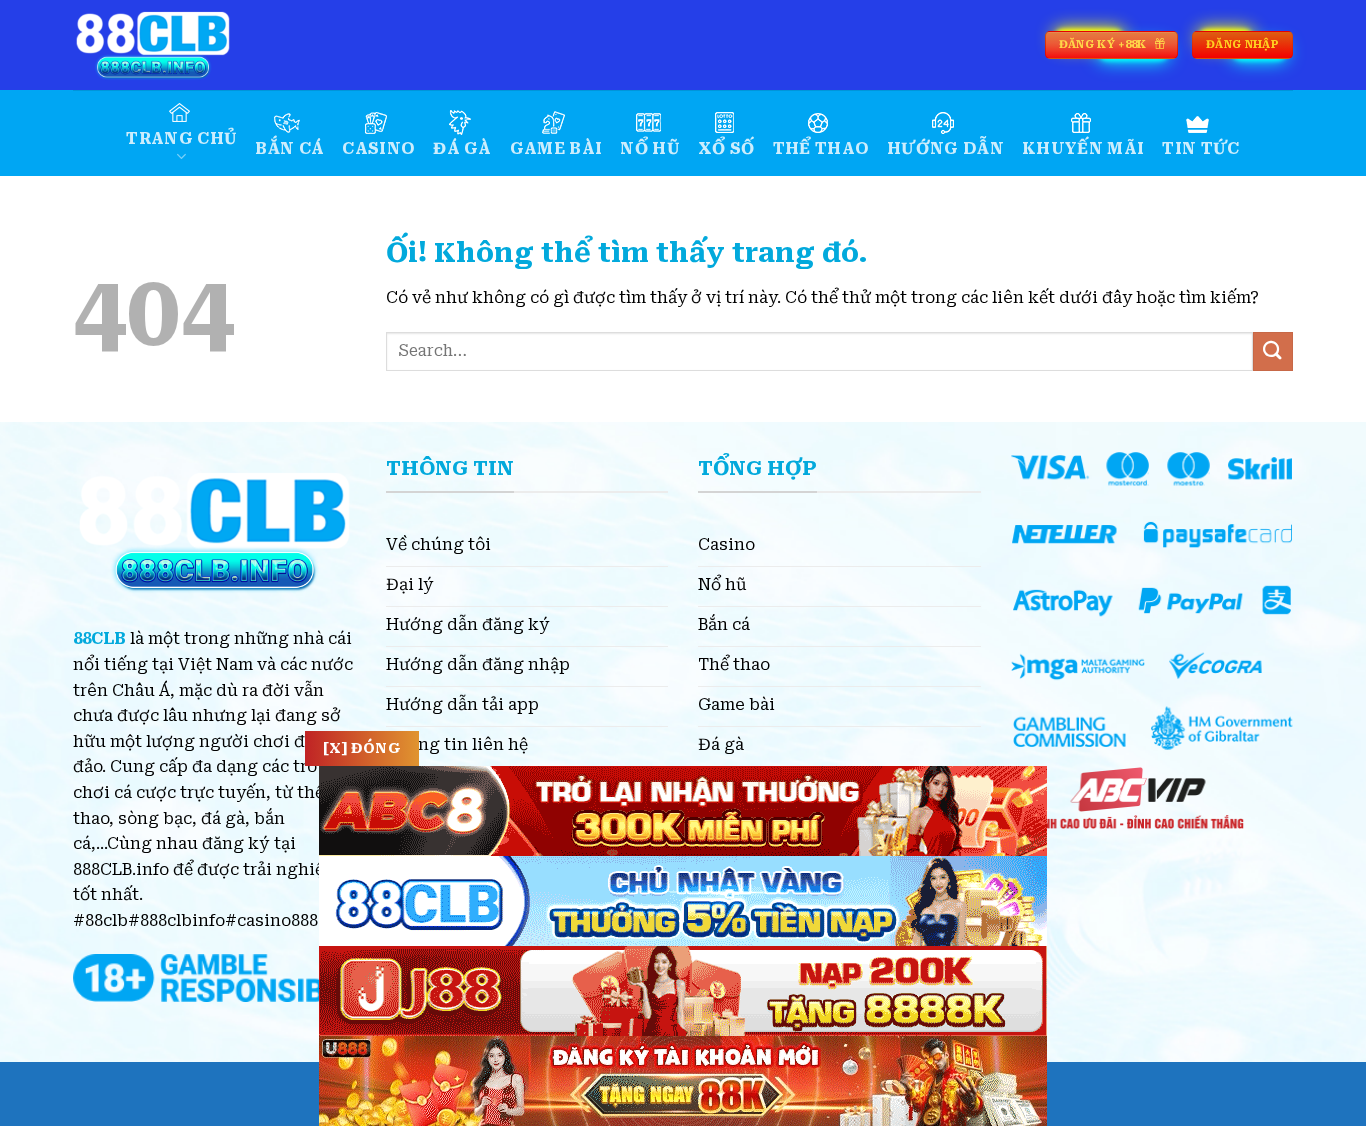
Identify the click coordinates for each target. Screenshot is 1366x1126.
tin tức (1200, 148)
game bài (556, 148)
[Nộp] (1273, 351)
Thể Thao (821, 148)
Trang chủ (181, 138)
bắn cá (289, 148)
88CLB (99, 638)
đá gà (462, 148)
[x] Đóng (362, 748)
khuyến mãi (1083, 148)
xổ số (726, 148)
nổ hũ (650, 148)
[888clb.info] (173, 45)
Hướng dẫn (945, 148)
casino (378, 148)
